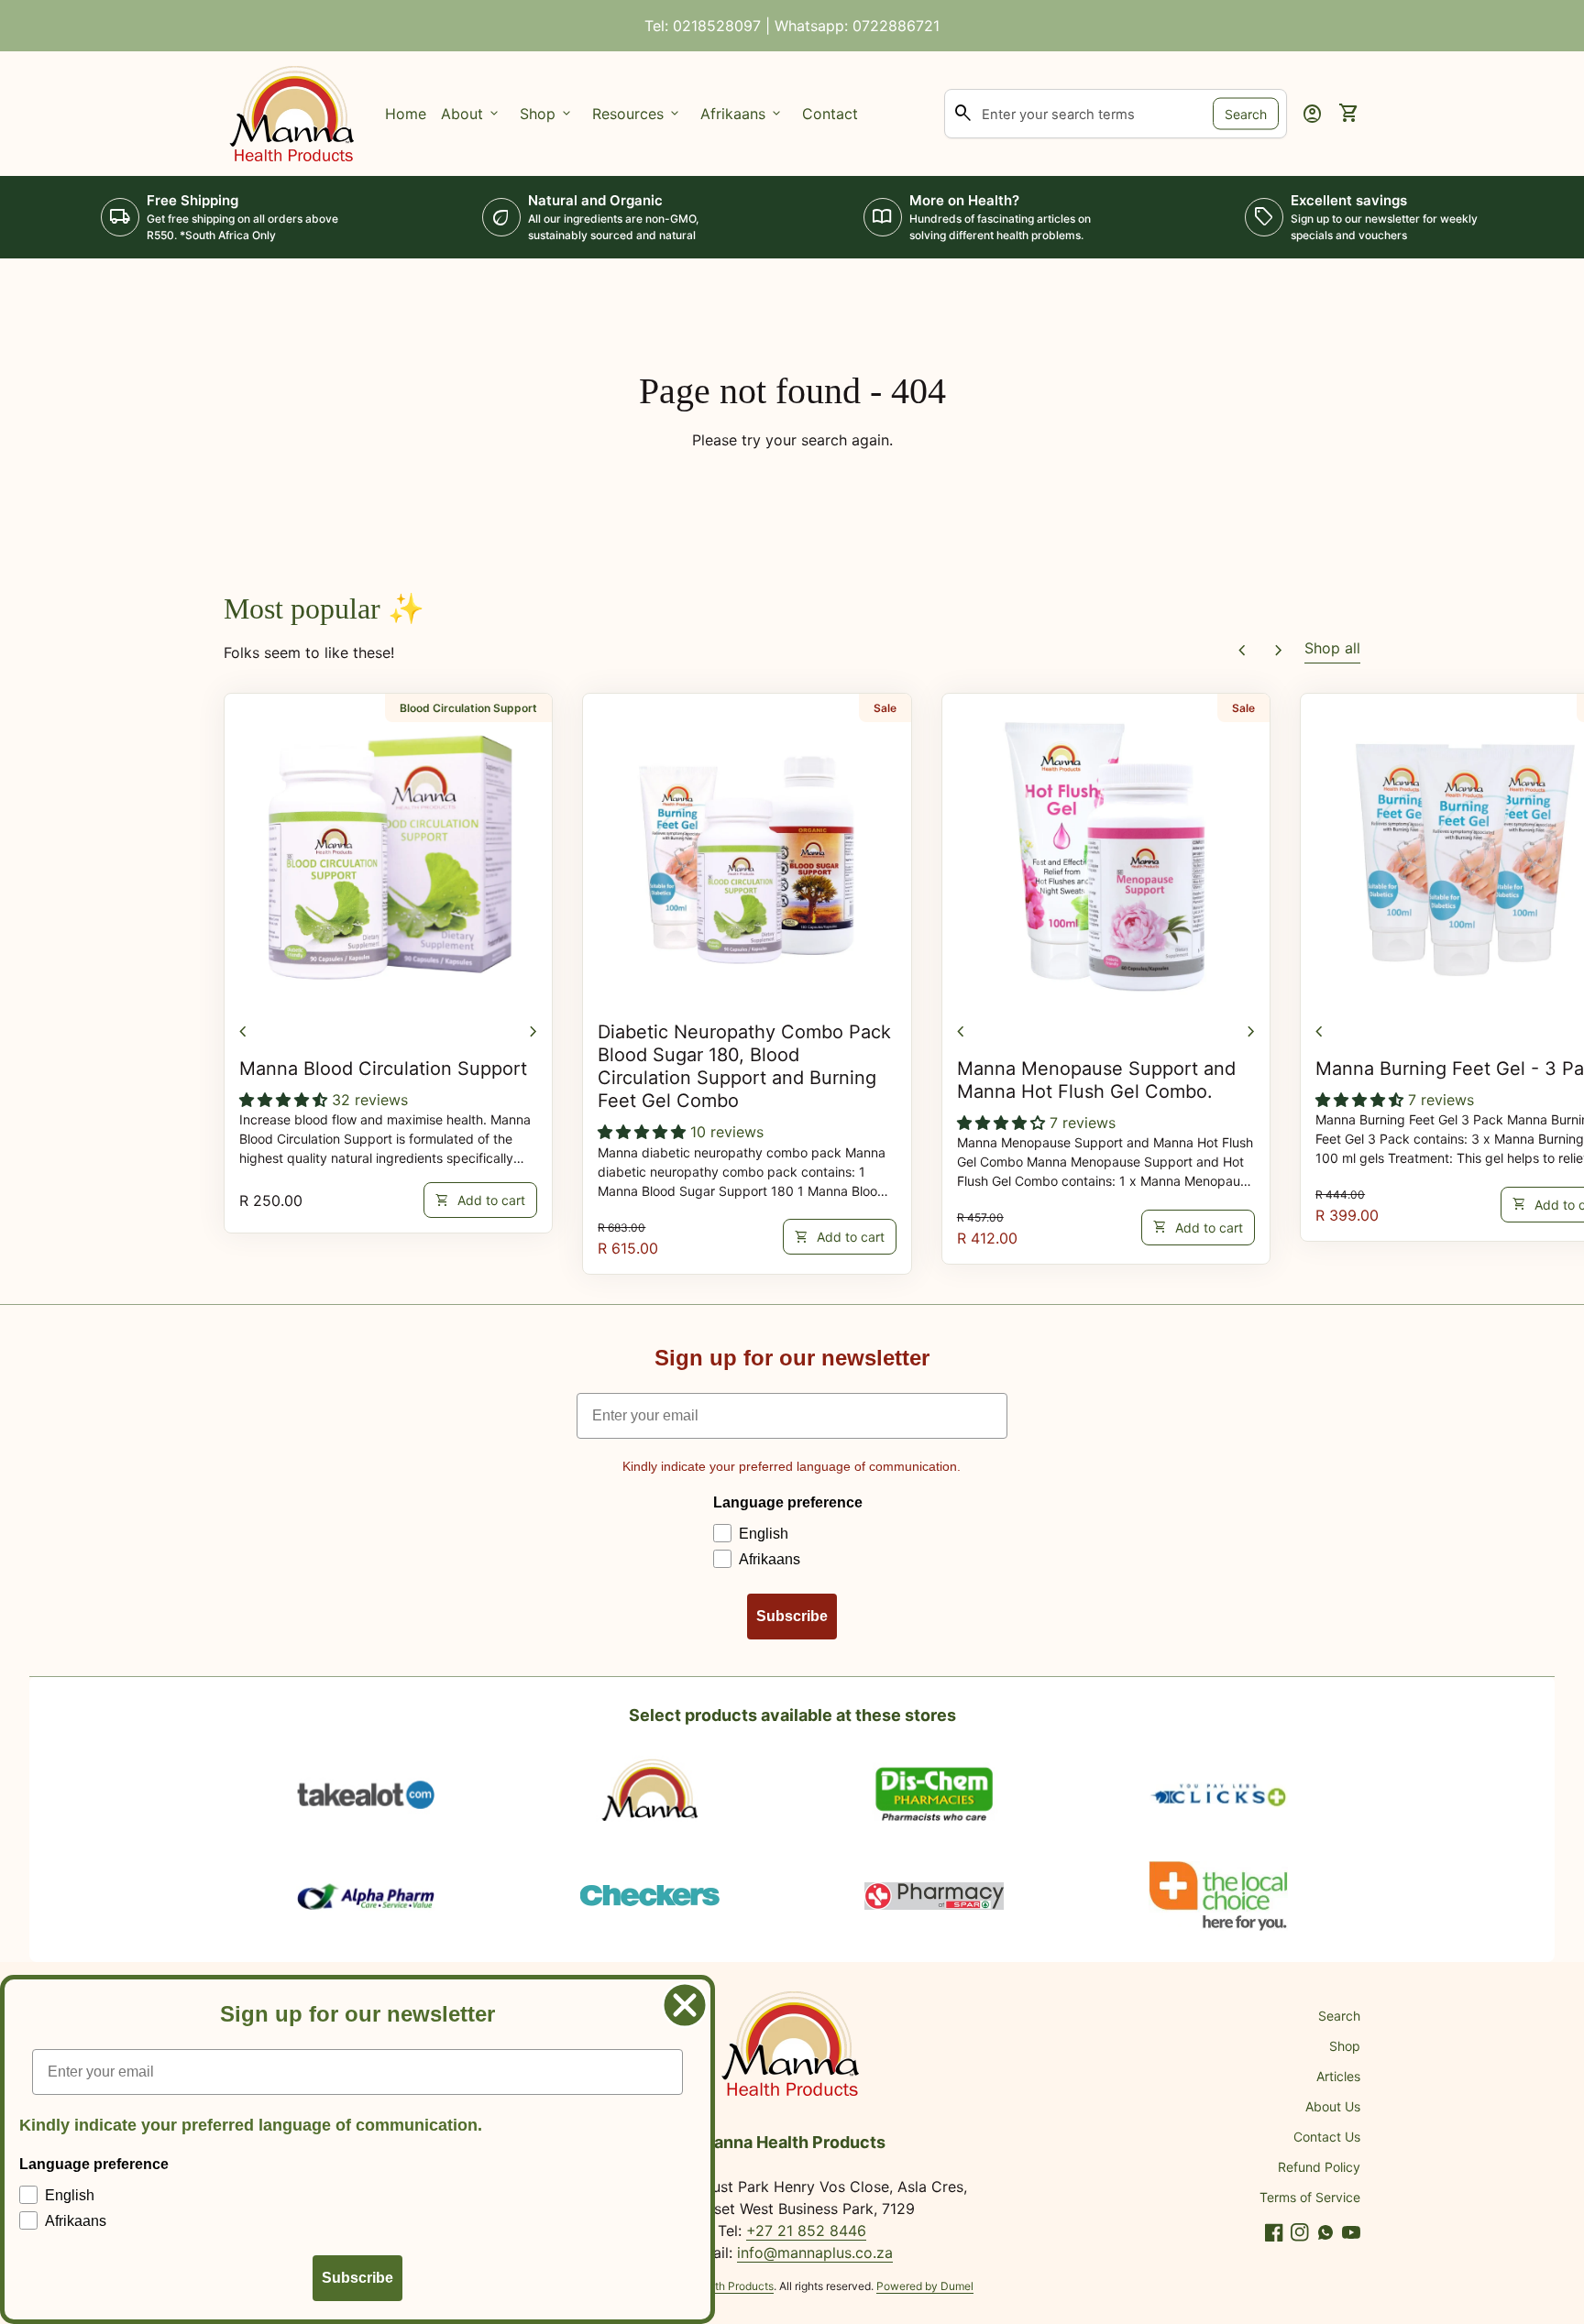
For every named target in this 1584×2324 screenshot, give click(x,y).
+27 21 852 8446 (806, 2231)
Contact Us (1327, 2137)
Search (1246, 113)
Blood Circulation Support (468, 708)
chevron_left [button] (1242, 651)
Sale (885, 708)
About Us (1333, 2106)
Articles (1338, 2076)
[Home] (293, 112)
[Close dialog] (685, 2005)
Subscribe (792, 1616)
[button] (286, 1100)
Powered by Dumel (925, 2286)
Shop (1345, 2046)
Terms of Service (1310, 2197)
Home (406, 114)
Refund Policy (1319, 2167)
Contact (830, 114)
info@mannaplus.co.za (815, 2253)
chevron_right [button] (1279, 651)
